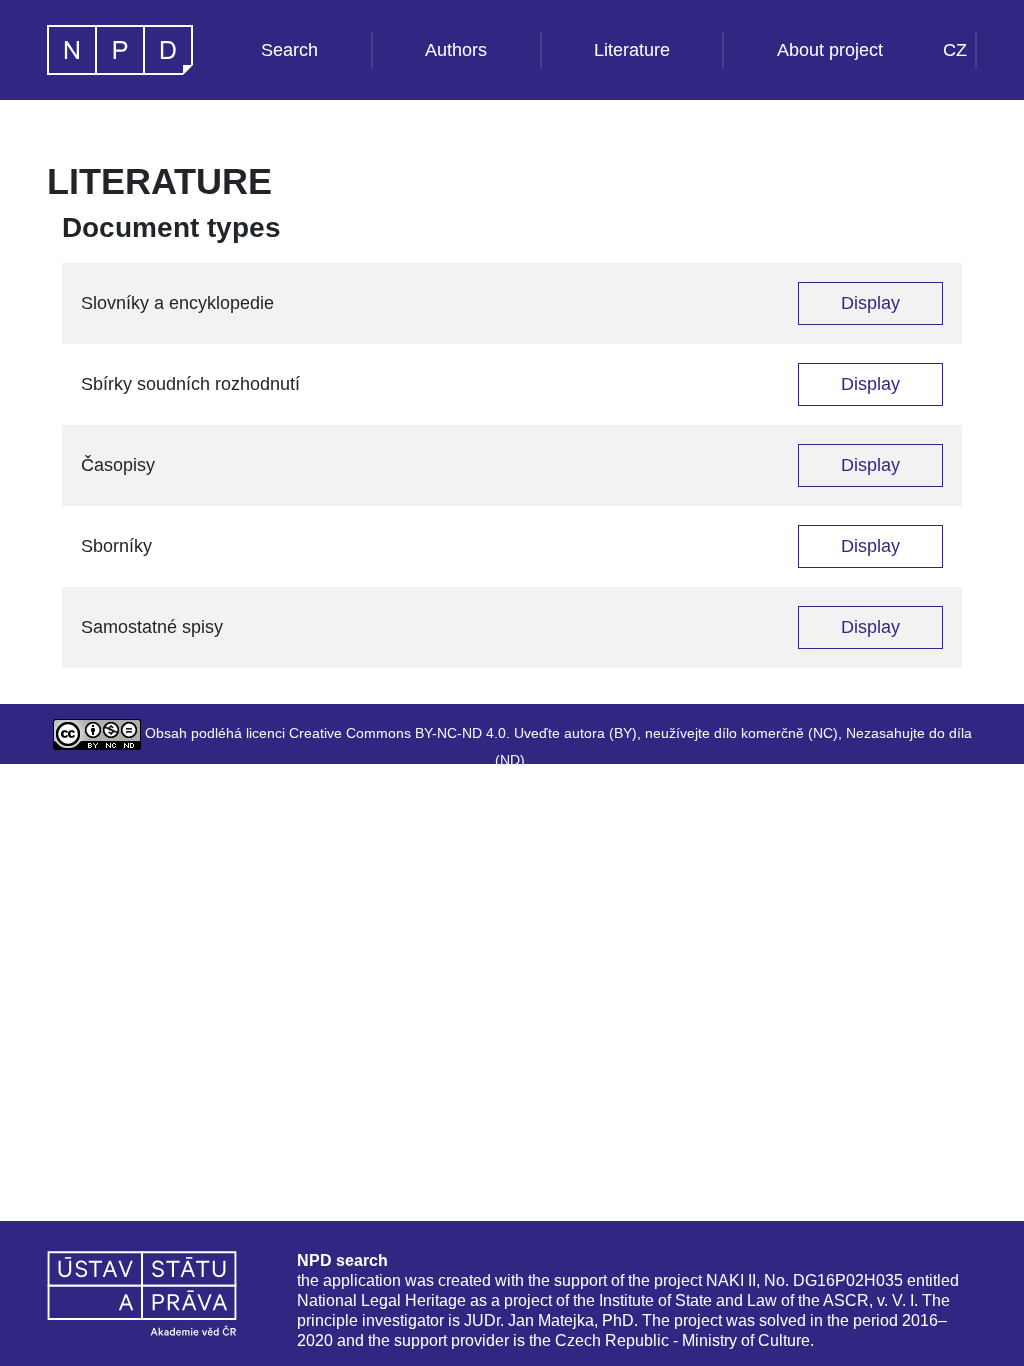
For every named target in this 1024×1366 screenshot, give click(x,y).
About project (830, 50)
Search (289, 50)
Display (870, 303)
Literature (632, 50)
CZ (955, 50)
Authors (456, 50)
